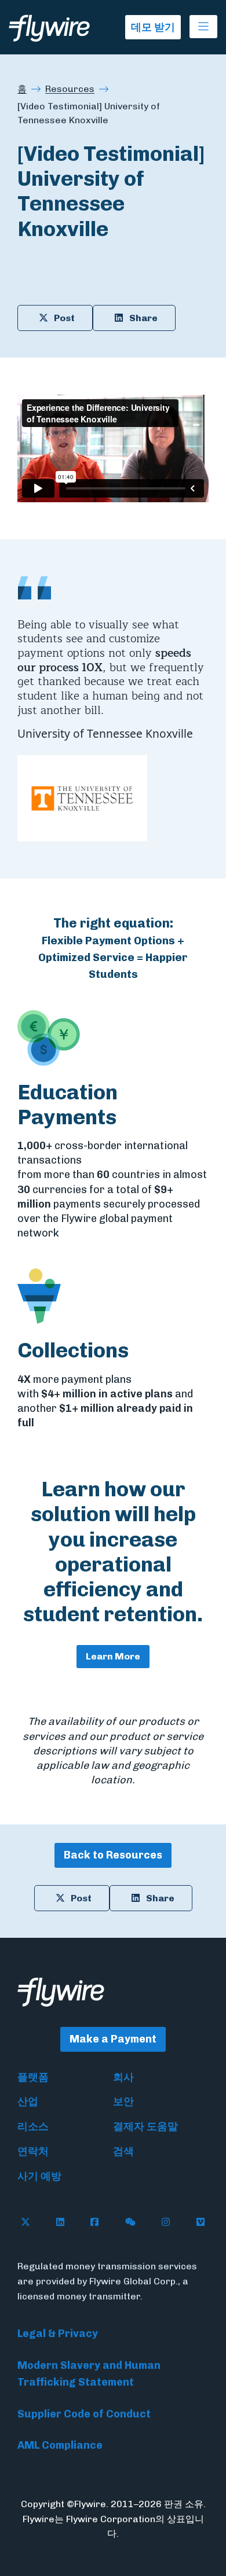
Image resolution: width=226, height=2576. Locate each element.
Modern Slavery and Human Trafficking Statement (89, 2374)
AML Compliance (60, 2445)
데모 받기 (153, 27)
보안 (123, 2102)
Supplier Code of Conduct (84, 2414)
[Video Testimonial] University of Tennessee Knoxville (89, 113)
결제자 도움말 (145, 2126)
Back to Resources (113, 1855)
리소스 (33, 2126)
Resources (70, 89)
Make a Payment (113, 2039)
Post (64, 318)
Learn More (113, 1656)
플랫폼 (33, 2077)
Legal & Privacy (58, 2334)
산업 (28, 2102)
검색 (123, 2151)
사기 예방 (39, 2176)
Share (143, 318)
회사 (123, 2077)
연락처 (33, 2151)
